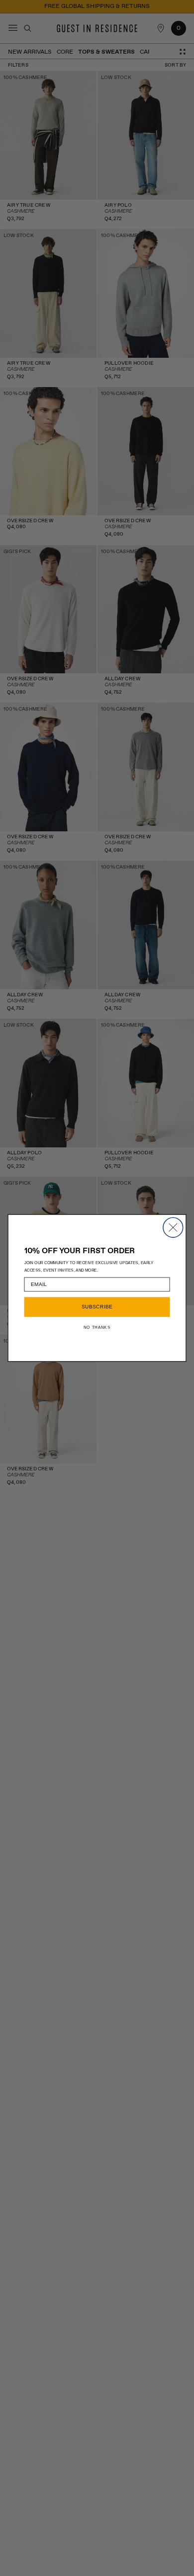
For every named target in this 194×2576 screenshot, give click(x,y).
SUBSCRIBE (97, 1307)
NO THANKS (97, 1328)
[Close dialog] (173, 1227)
